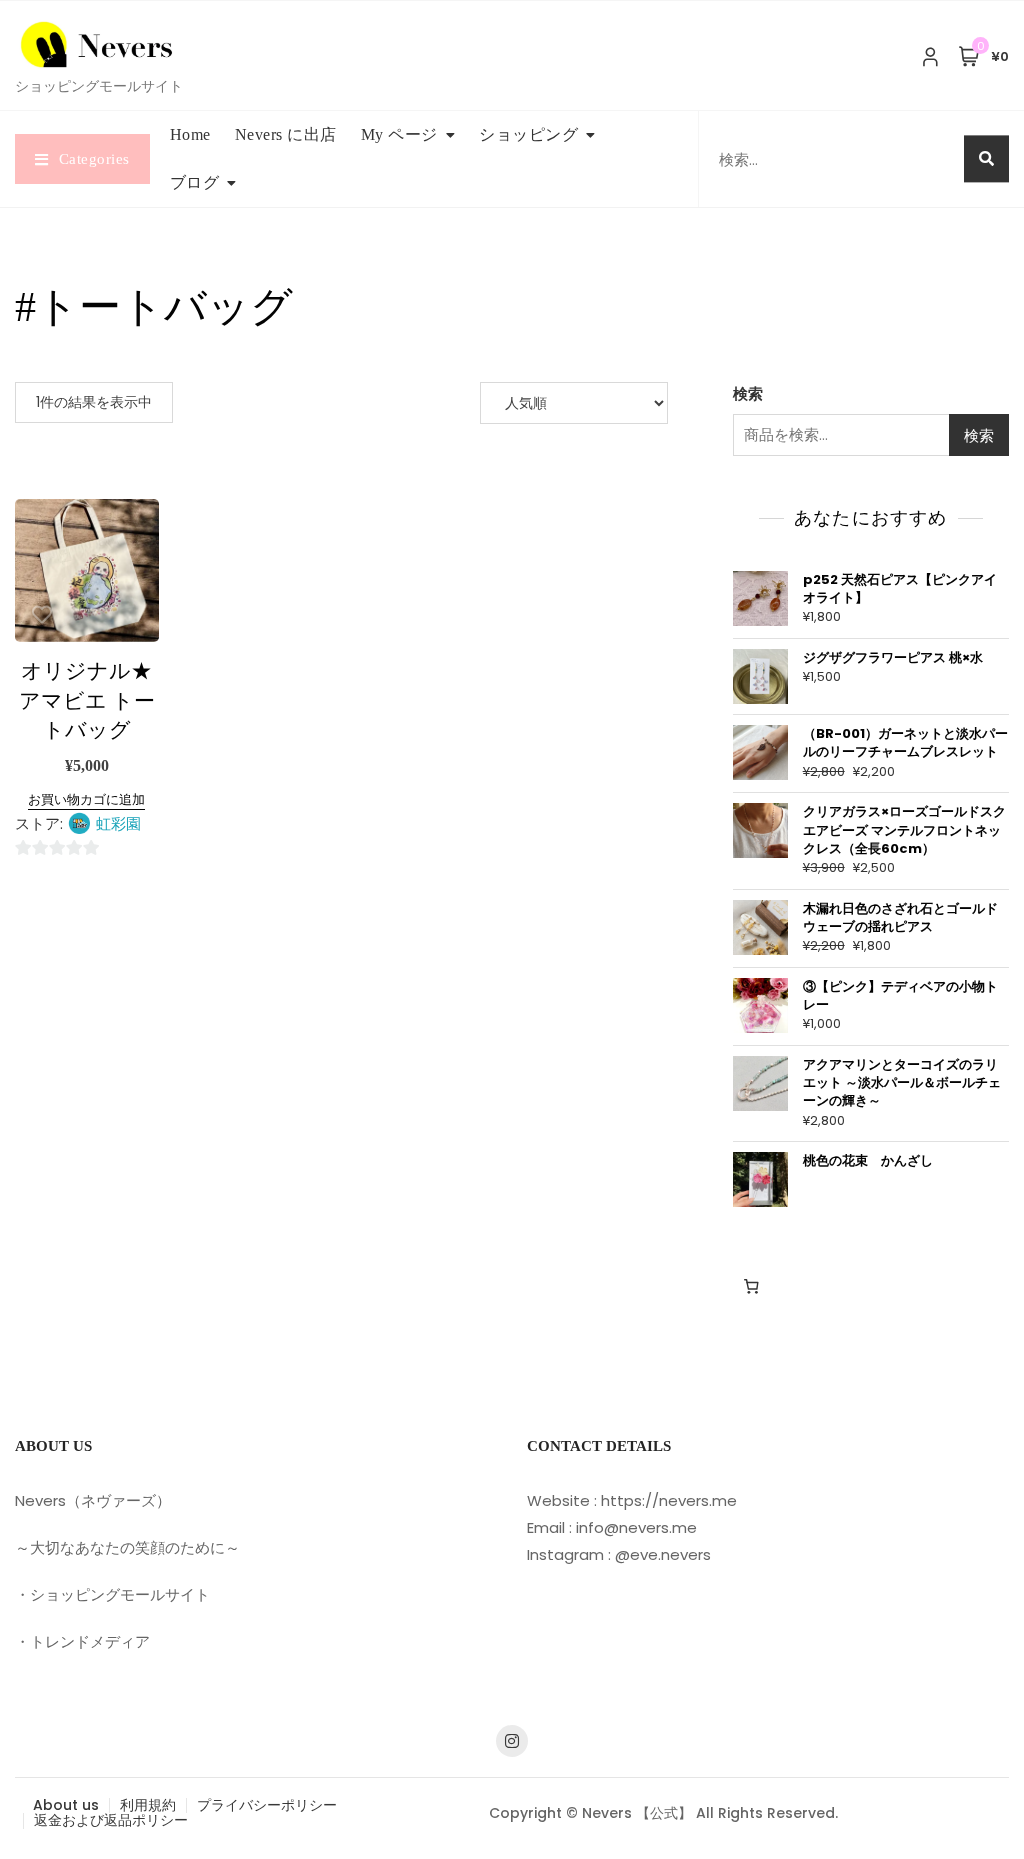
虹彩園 (118, 823)
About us (66, 1805)
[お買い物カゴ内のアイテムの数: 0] (752, 1286)
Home (190, 134)
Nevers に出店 (286, 134)
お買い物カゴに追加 (86, 799)
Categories (94, 159)
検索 (748, 393)
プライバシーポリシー (267, 1805)
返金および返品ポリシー (111, 1820)
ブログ (195, 182)
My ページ (399, 134)
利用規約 (148, 1805)
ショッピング (528, 134)
